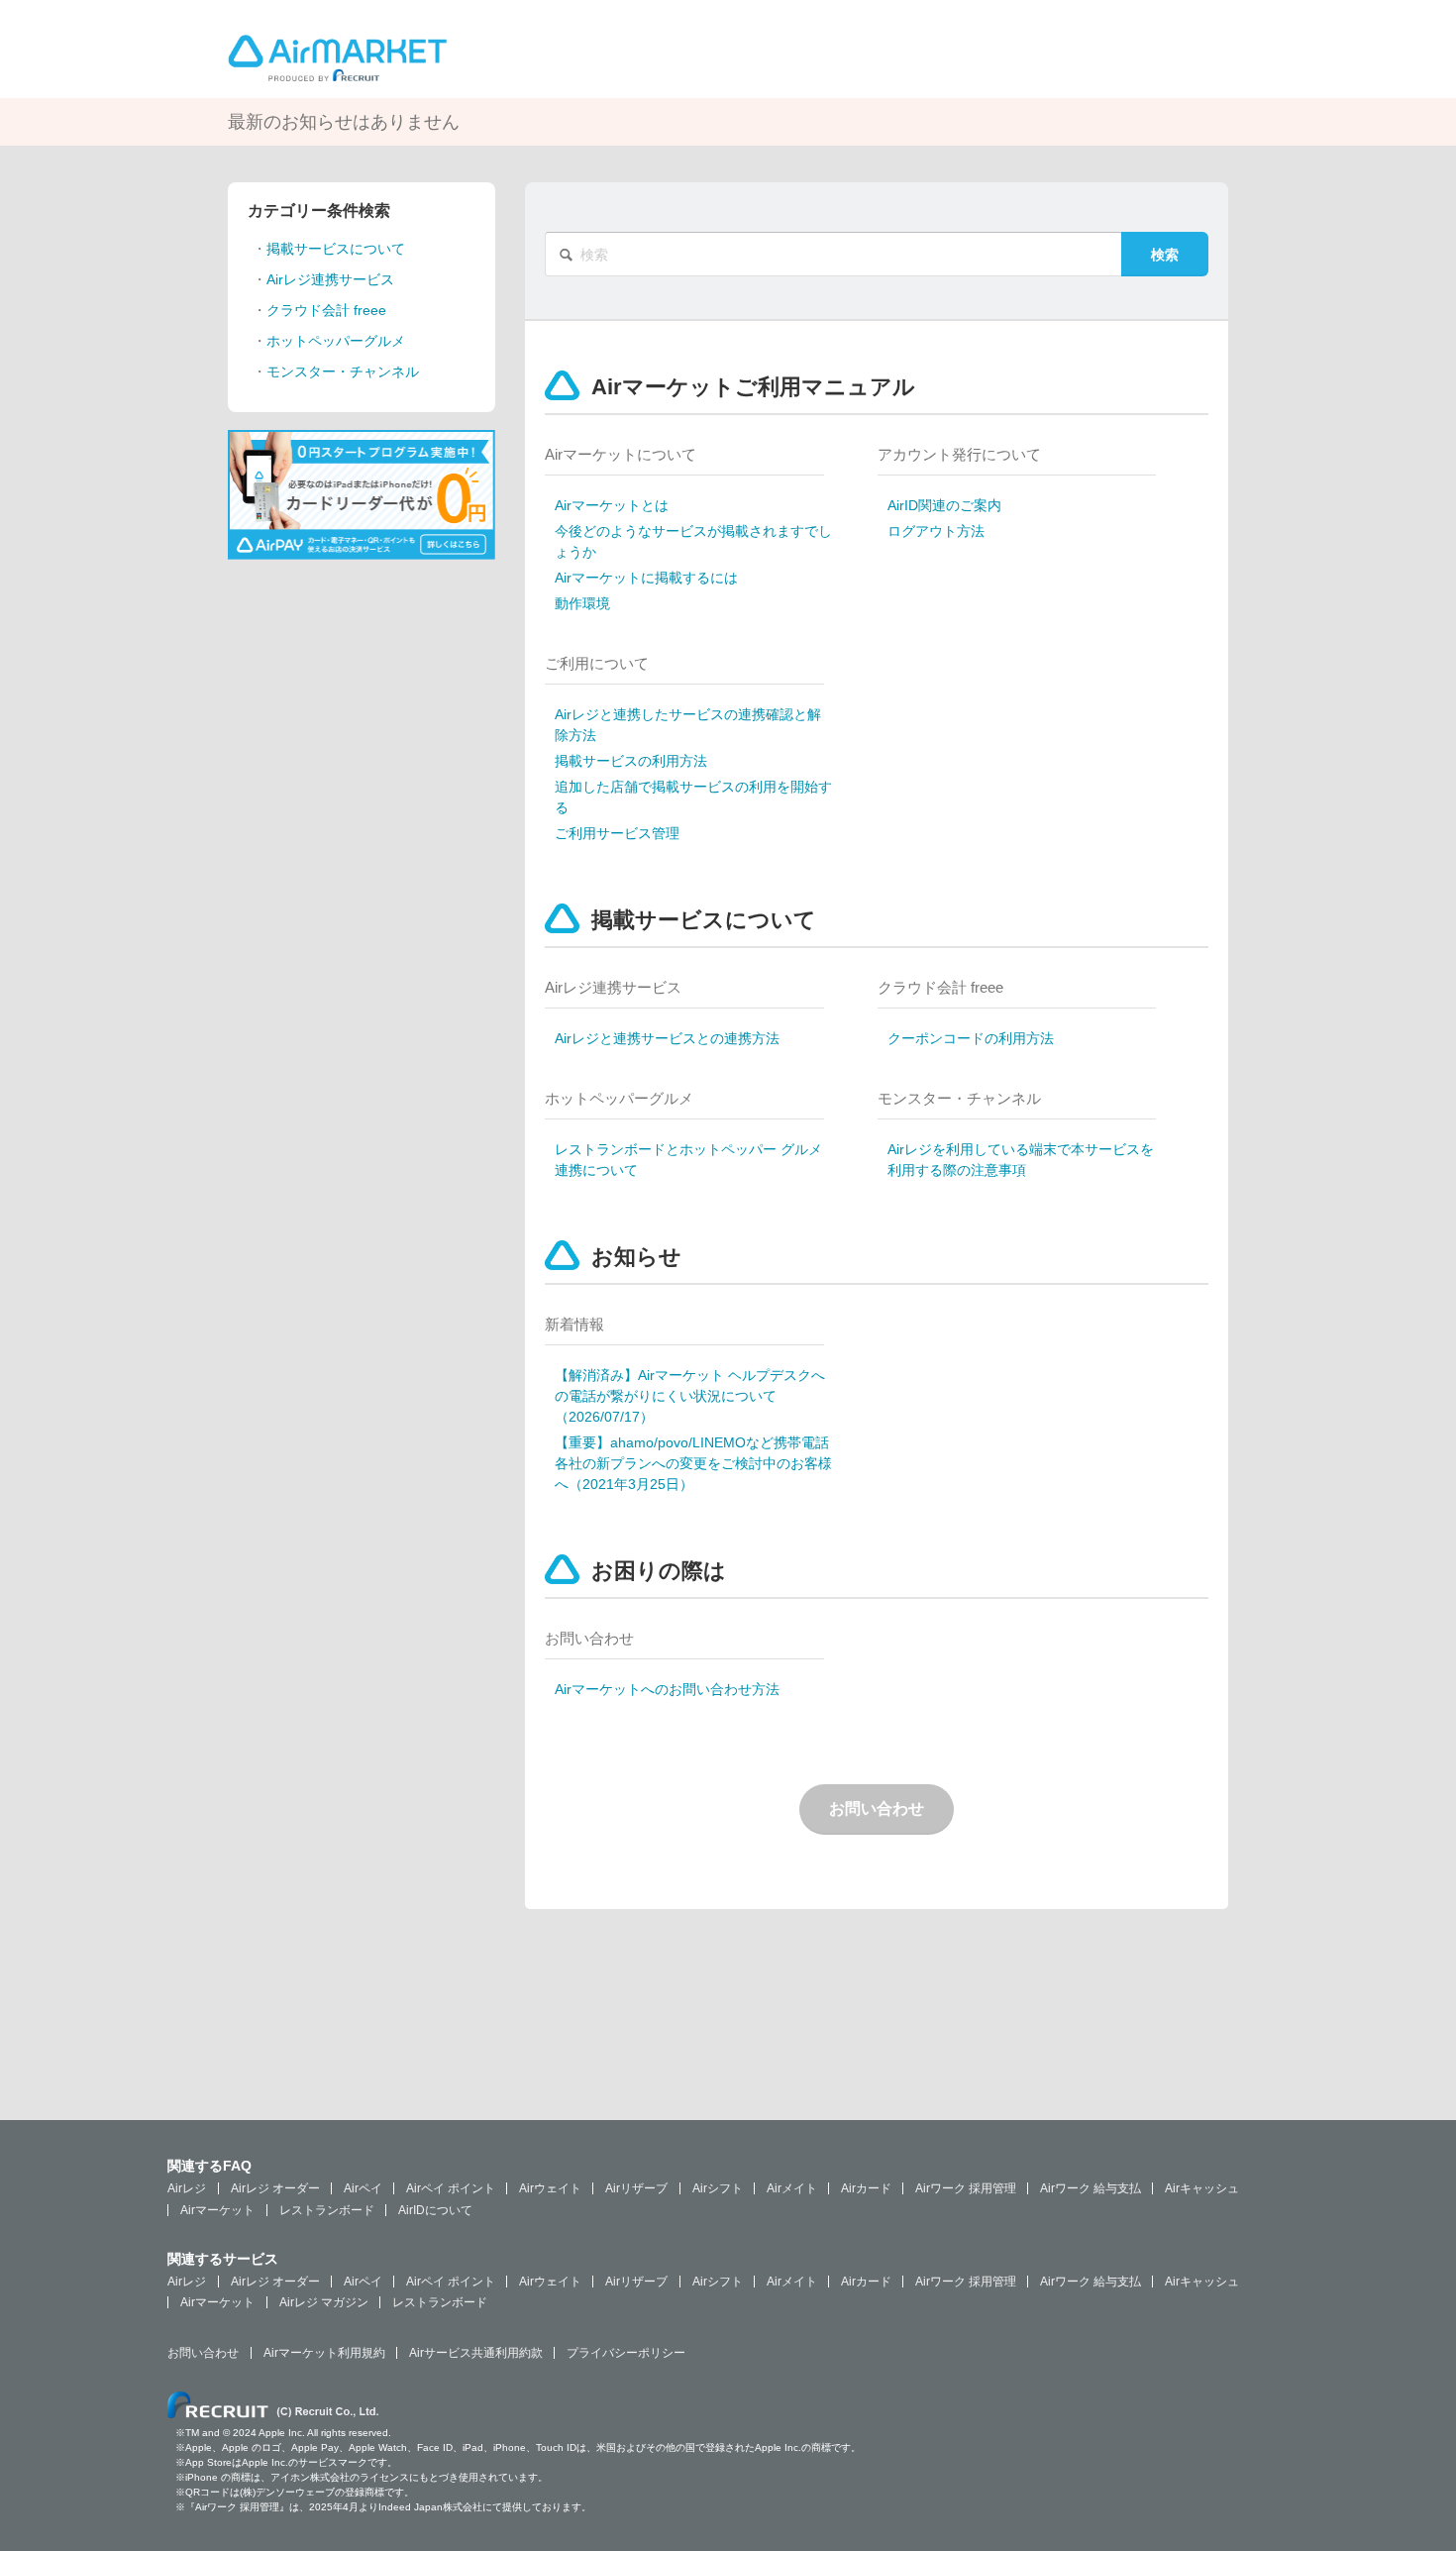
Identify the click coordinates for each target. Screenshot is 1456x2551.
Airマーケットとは (612, 505)
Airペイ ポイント (451, 2188)
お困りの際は (659, 1571)
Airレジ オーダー (275, 2188)
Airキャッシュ (1202, 2188)
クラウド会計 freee (940, 987)
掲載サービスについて (704, 920)
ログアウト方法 (936, 531)
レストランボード (327, 2210)
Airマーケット (217, 2210)
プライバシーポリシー (626, 2353)
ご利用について (597, 663)
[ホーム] (337, 56)
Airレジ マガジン (324, 2302)
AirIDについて (435, 2210)
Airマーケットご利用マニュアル (753, 387)
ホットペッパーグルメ (619, 1098)
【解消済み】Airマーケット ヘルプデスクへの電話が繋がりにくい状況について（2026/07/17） (690, 1396)
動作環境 (582, 603)
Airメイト (792, 2188)
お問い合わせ (589, 1638)
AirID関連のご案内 (944, 505)
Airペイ (363, 2188)
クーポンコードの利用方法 (971, 1038)
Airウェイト (550, 2188)
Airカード (866, 2188)
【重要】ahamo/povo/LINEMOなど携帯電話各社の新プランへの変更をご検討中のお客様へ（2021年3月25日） (693, 1463)
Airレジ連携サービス (613, 987)
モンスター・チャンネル (959, 1098)
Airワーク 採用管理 (966, 2188)
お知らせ (636, 1257)
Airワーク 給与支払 (1091, 2188)
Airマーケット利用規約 (324, 2353)
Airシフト (718, 2188)
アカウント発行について (959, 454)
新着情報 (574, 1324)
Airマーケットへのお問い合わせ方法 (667, 1689)
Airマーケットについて (621, 454)
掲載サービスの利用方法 (631, 761)
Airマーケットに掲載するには (646, 578)
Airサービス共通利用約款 (476, 2353)
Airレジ (187, 2188)
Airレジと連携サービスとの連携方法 (667, 1038)
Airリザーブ (636, 2188)
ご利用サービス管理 (617, 833)
